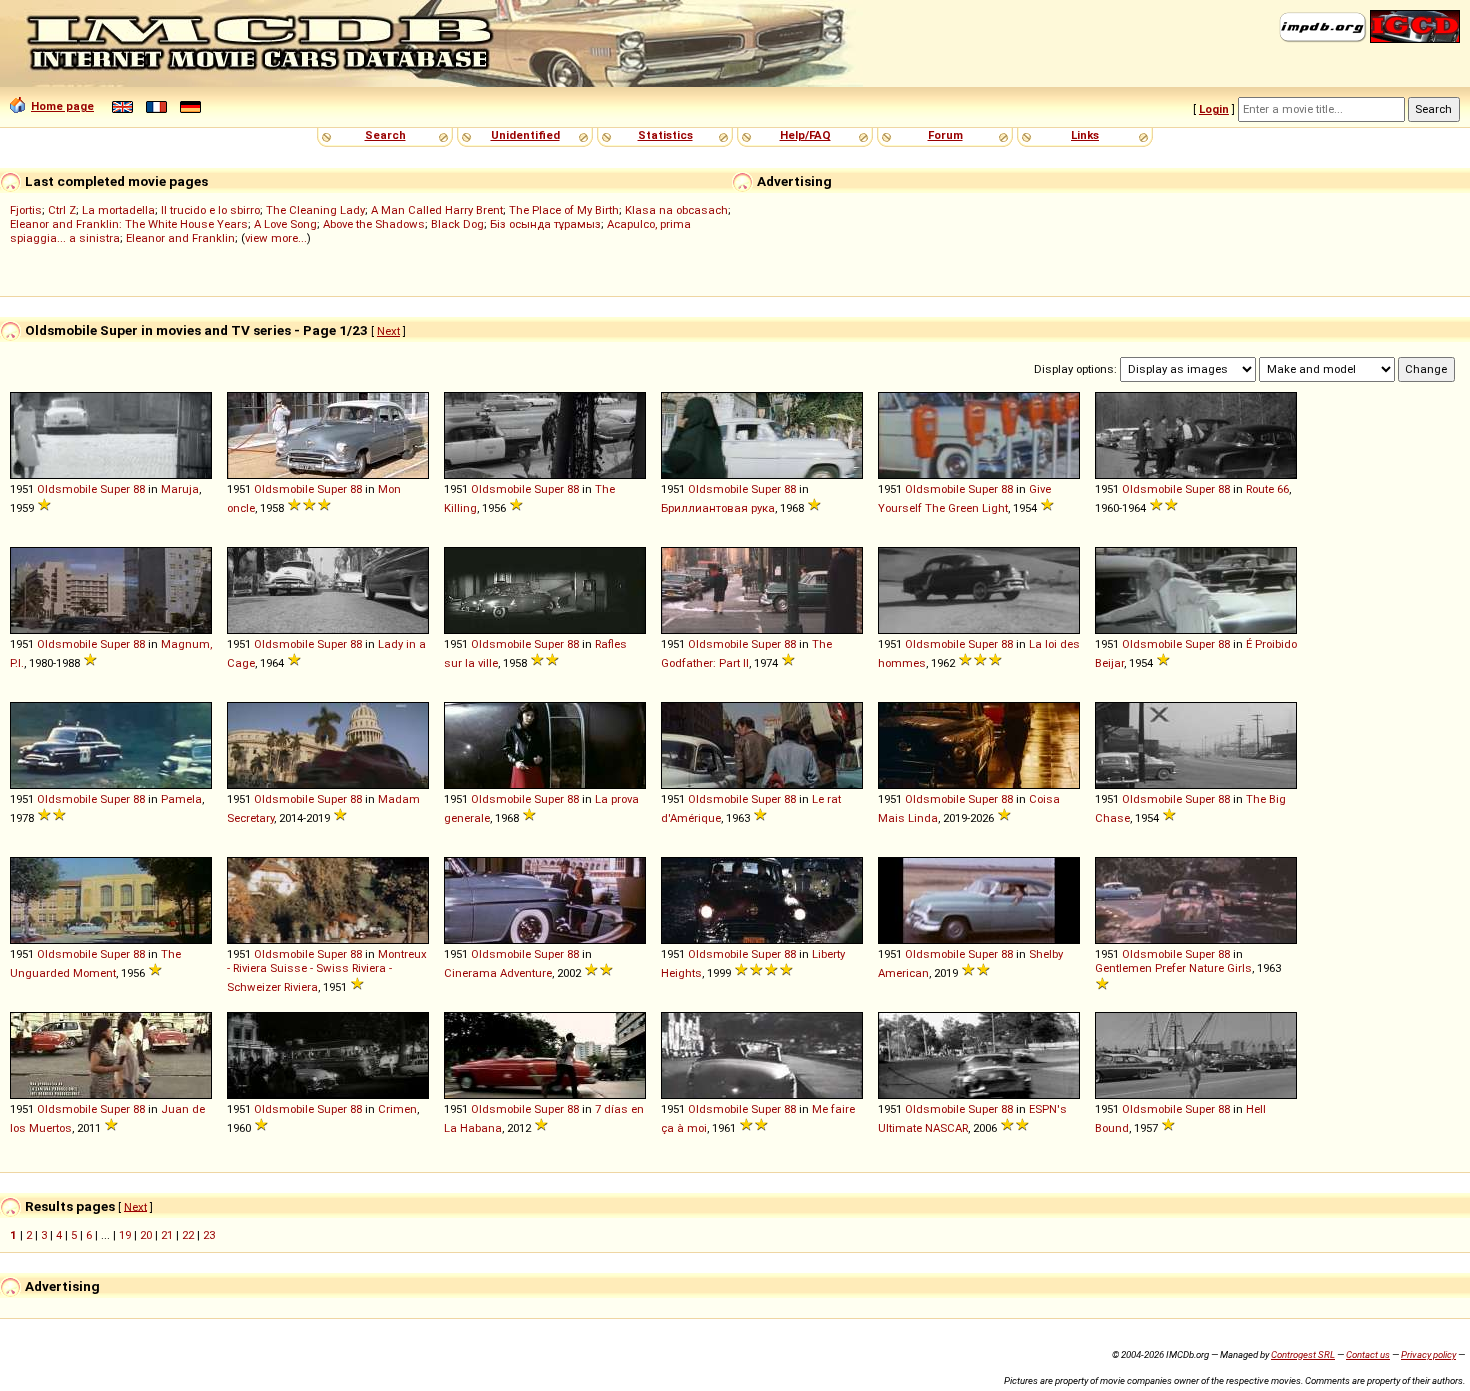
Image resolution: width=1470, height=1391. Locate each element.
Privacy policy (1428, 1354)
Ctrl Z (62, 210)
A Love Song (285, 224)
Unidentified (525, 135)
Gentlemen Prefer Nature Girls (1173, 968)
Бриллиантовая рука (718, 508)
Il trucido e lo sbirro (210, 210)
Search (385, 135)
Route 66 (1267, 489)
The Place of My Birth (564, 210)
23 (209, 1235)
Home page (62, 106)
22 (188, 1235)
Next (388, 331)
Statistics (665, 135)
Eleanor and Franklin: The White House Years (129, 224)
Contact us (1368, 1354)
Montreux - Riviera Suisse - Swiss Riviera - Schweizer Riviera (327, 970)
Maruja (180, 489)
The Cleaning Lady (315, 210)
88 (139, 489)
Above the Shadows (374, 224)
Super (115, 489)
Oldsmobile (67, 489)
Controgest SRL (1303, 1354)
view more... (276, 238)
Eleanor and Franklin (180, 238)
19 (125, 1235)
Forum (945, 135)
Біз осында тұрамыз (545, 224)
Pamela (181, 799)
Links (1085, 135)
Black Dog (457, 224)
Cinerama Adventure (498, 973)
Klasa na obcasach (676, 210)
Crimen (397, 1109)
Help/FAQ (805, 135)
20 (146, 1235)
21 (167, 1235)
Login (1214, 109)
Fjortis (26, 210)
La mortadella (118, 210)
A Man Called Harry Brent (437, 210)
